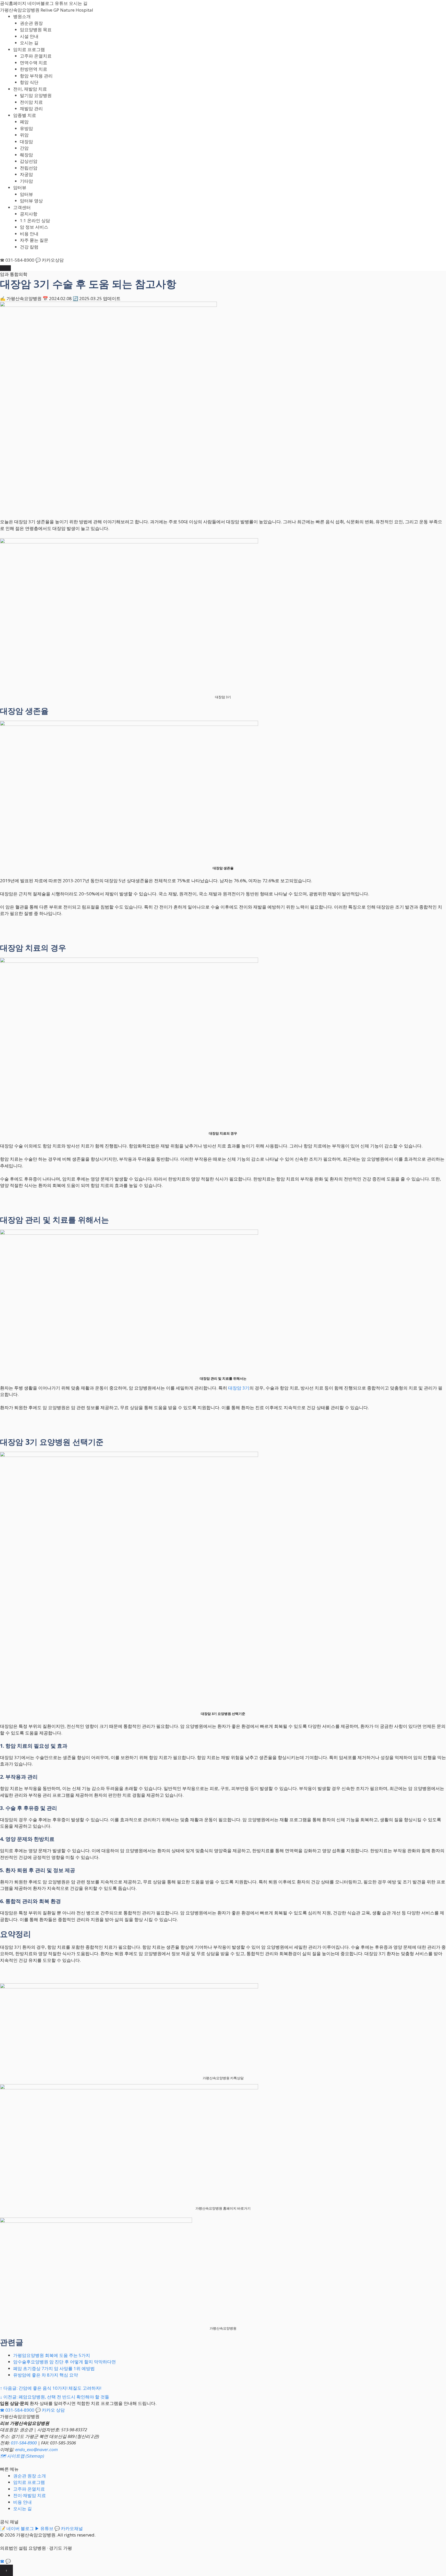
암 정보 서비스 (34, 227)
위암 (24, 135)
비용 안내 (29, 234)
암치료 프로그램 (29, 49)
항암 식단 (29, 82)
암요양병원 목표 (36, 30)
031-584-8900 (24, 2443)
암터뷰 (20, 187)
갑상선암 (29, 161)
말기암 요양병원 (36, 95)
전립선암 (29, 168)
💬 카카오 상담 (50, 2410)
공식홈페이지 (13, 3)
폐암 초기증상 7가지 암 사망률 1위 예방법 (54, 2368)
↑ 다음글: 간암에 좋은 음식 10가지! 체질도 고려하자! (51, 2388)
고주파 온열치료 (36, 56)
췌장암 (26, 155)
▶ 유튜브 (44, 2528)
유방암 (26, 128)
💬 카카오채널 (69, 2528)
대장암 (26, 142)
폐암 (24, 122)
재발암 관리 (31, 109)
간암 (24, 148)
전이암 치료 (31, 102)
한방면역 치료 (34, 69)
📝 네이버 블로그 (17, 2528)
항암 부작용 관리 (36, 76)
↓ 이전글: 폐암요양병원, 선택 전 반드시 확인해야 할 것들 (55, 2397)
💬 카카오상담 (50, 260)
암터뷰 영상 (31, 201)
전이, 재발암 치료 (30, 89)
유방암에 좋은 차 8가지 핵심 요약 (46, 2375)
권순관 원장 (31, 23)
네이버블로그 (41, 3)
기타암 (26, 181)
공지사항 (29, 214)
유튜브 (61, 3)
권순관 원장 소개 (30, 2476)
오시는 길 (78, 3)
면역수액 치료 (34, 63)
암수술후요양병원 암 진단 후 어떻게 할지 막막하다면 (65, 2362)
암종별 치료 (25, 115)
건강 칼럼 (29, 247)
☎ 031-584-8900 (17, 260)
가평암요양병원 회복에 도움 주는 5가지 (52, 2355)
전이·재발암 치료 (30, 2495)
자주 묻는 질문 (34, 240)
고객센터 (22, 207)
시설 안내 (29, 36)
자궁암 (26, 174)
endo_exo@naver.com (37, 2449)
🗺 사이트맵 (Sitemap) (22, 2456)
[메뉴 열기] (5, 268)
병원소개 (22, 16)
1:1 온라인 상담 (35, 220)
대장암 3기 (239, 1388)
